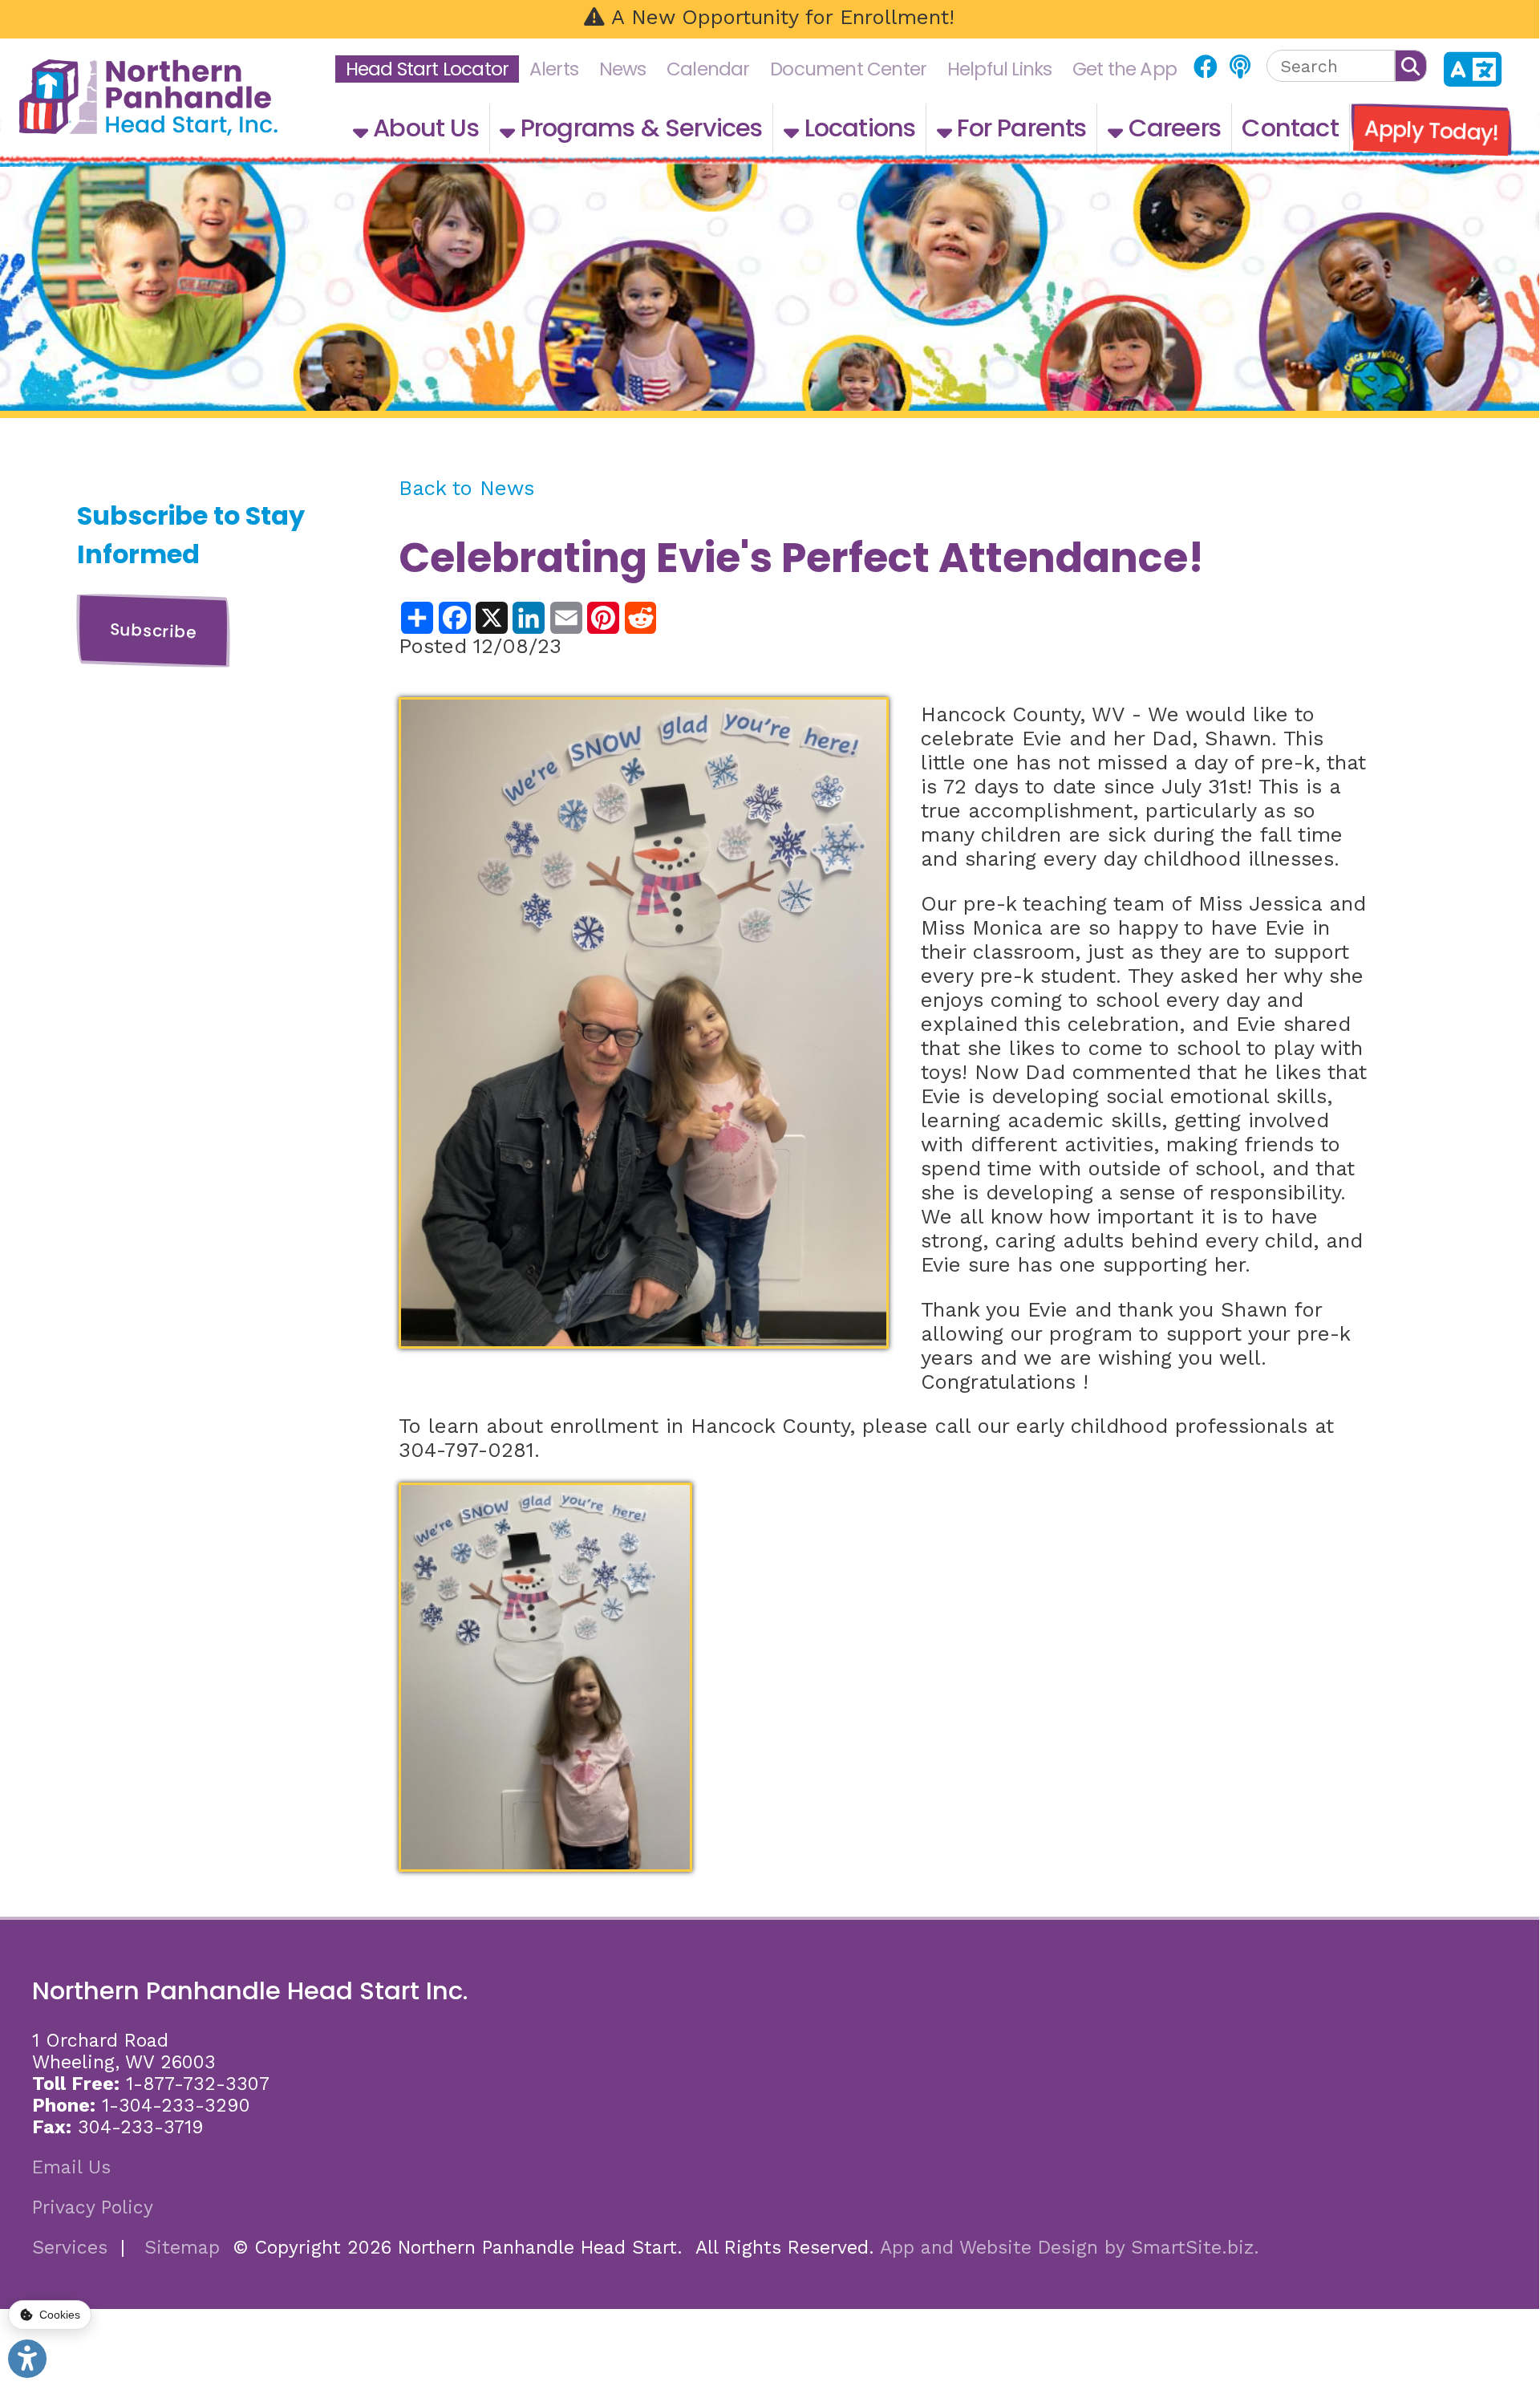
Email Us (71, 2167)
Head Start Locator (428, 69)
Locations (857, 128)
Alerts (554, 69)
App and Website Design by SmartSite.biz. (1070, 2248)
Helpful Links (1000, 69)
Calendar (708, 69)
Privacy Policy (93, 2207)
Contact (1290, 128)
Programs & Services (639, 128)
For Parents (1019, 128)
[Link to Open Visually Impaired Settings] (27, 2359)
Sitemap (182, 2248)
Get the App (1125, 69)
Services (70, 2248)
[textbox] (1331, 66)
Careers (1171, 128)
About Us (423, 128)
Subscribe (153, 631)
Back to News (466, 488)
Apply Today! (1431, 130)
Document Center (848, 69)
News (623, 69)
